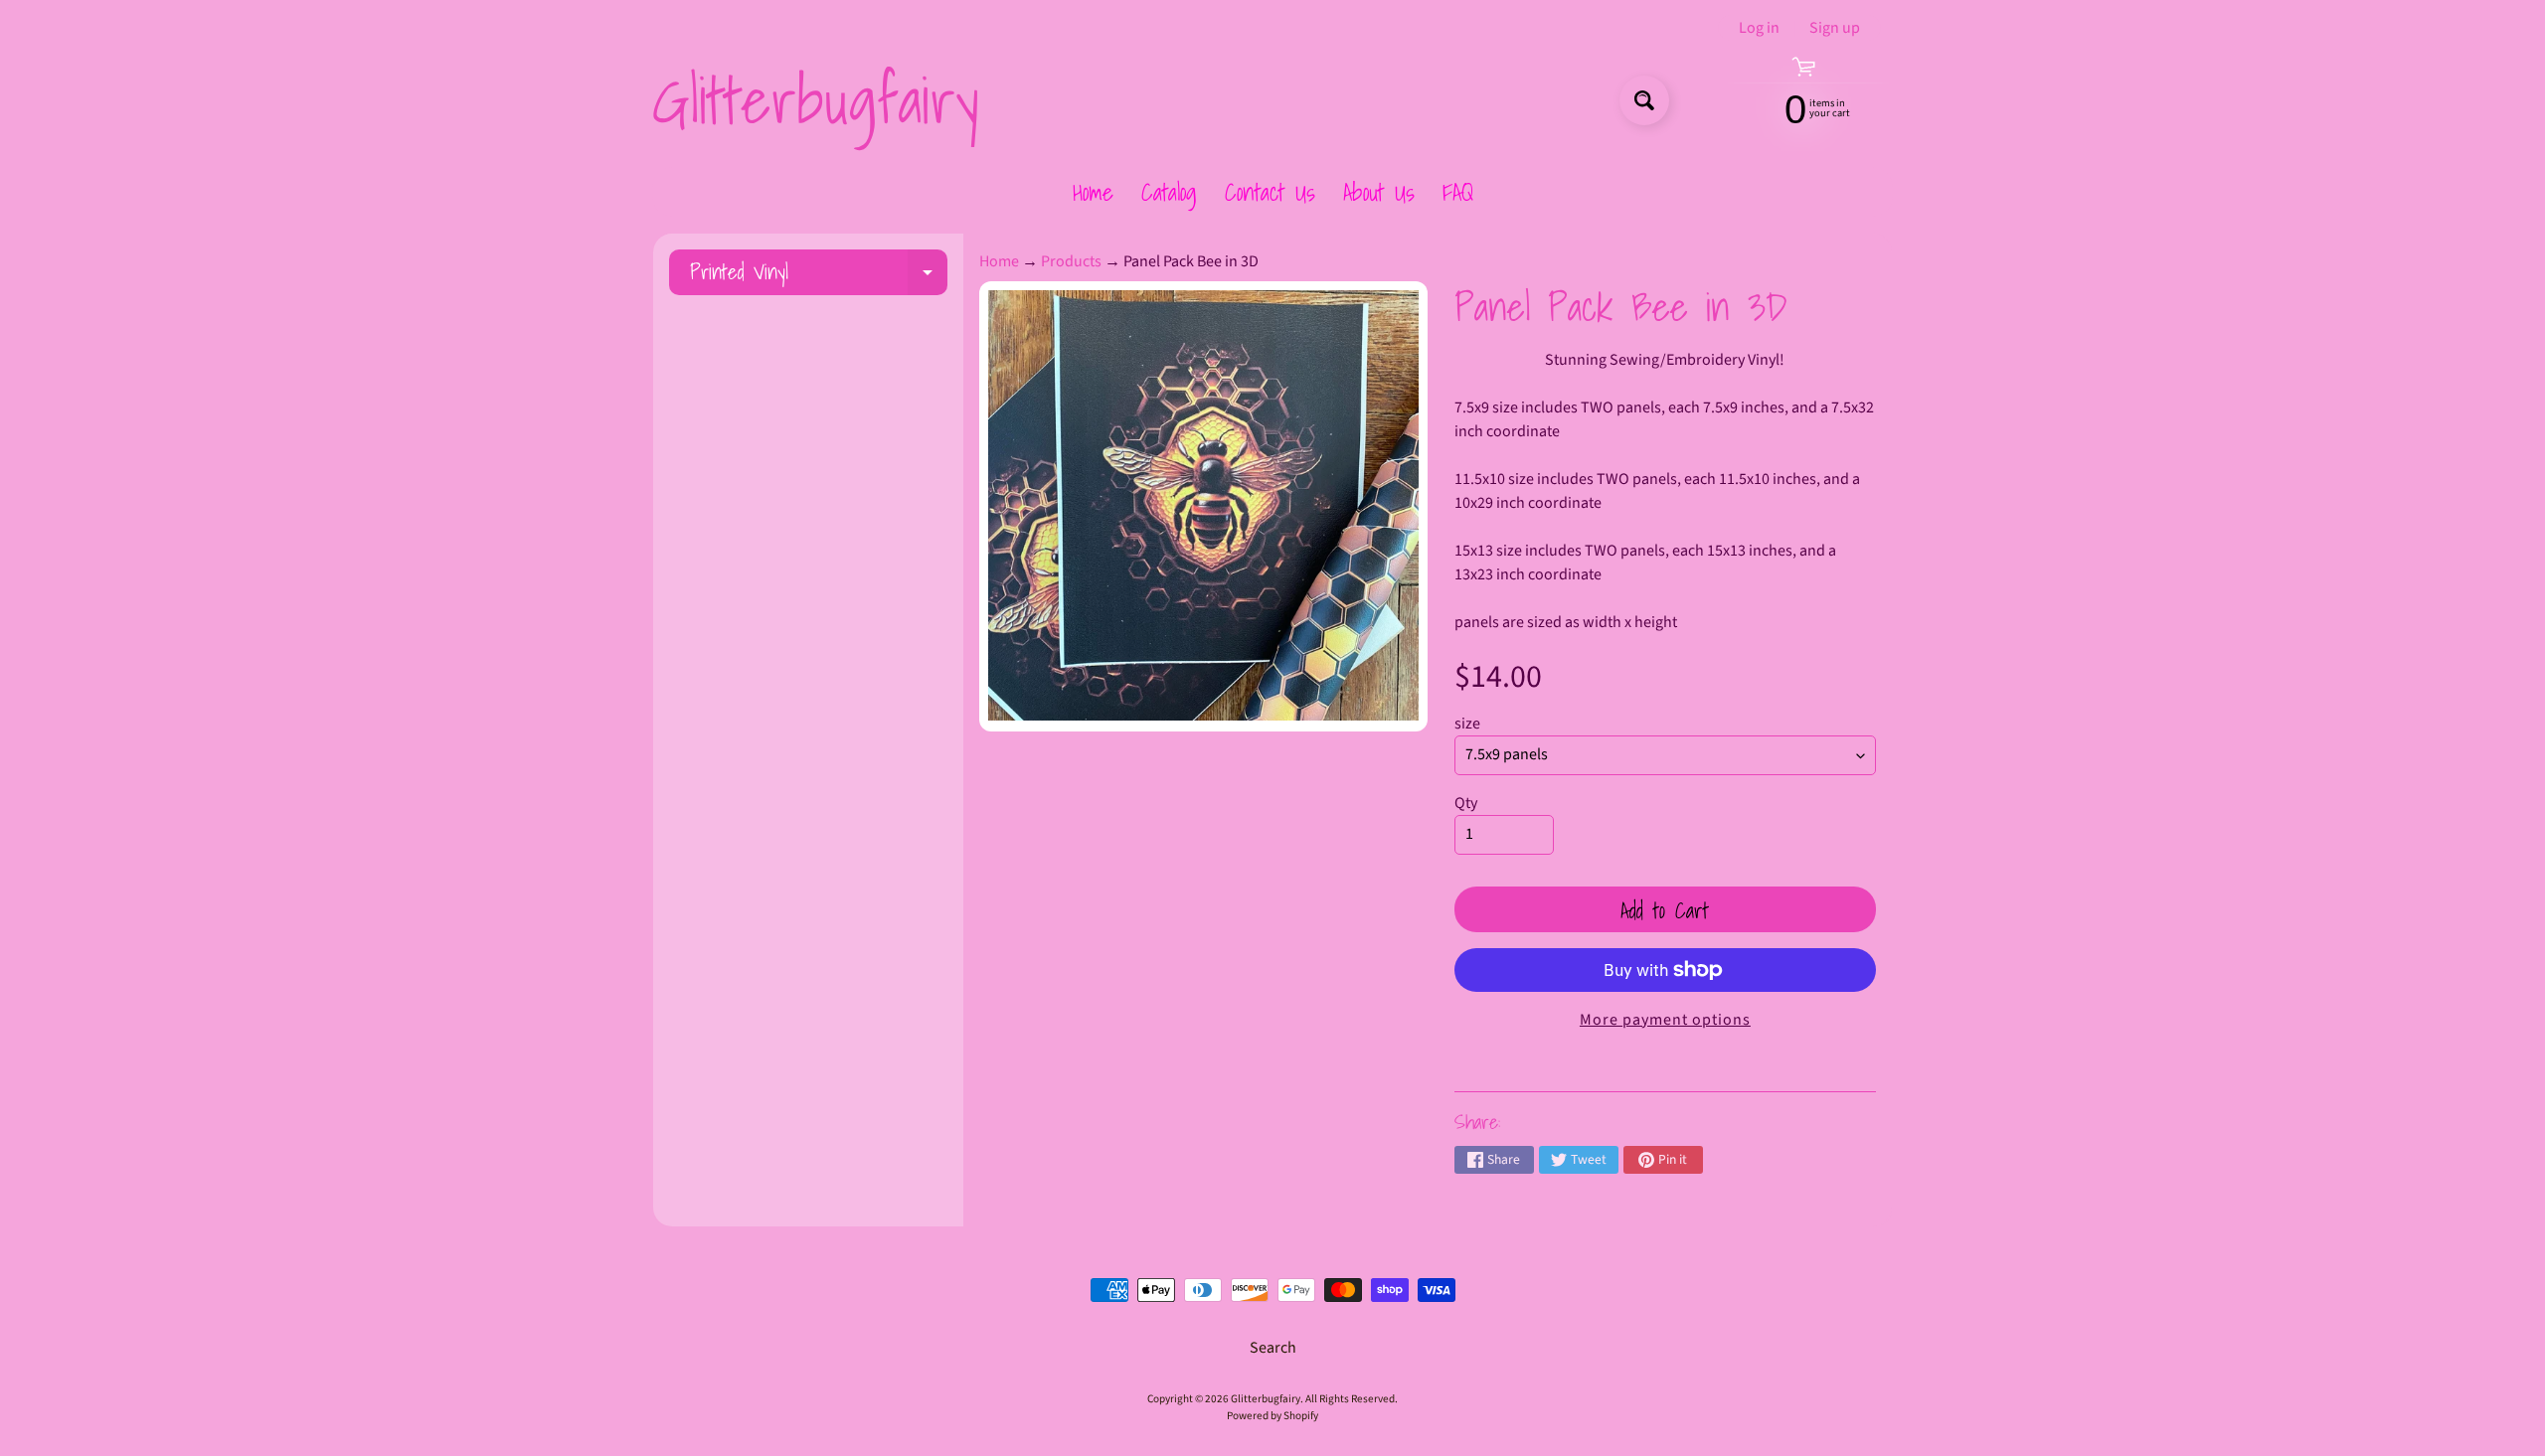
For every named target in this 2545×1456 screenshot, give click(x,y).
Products (1071, 261)
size (1467, 724)
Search (1273, 1348)
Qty (1466, 803)
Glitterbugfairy (815, 100)
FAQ (1458, 192)
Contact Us (1270, 192)
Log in (1759, 28)
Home (1093, 192)
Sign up (1835, 28)
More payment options (1665, 1020)
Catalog (1169, 192)
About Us (1379, 192)
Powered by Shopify (1272, 1416)
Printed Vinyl (819, 275)
